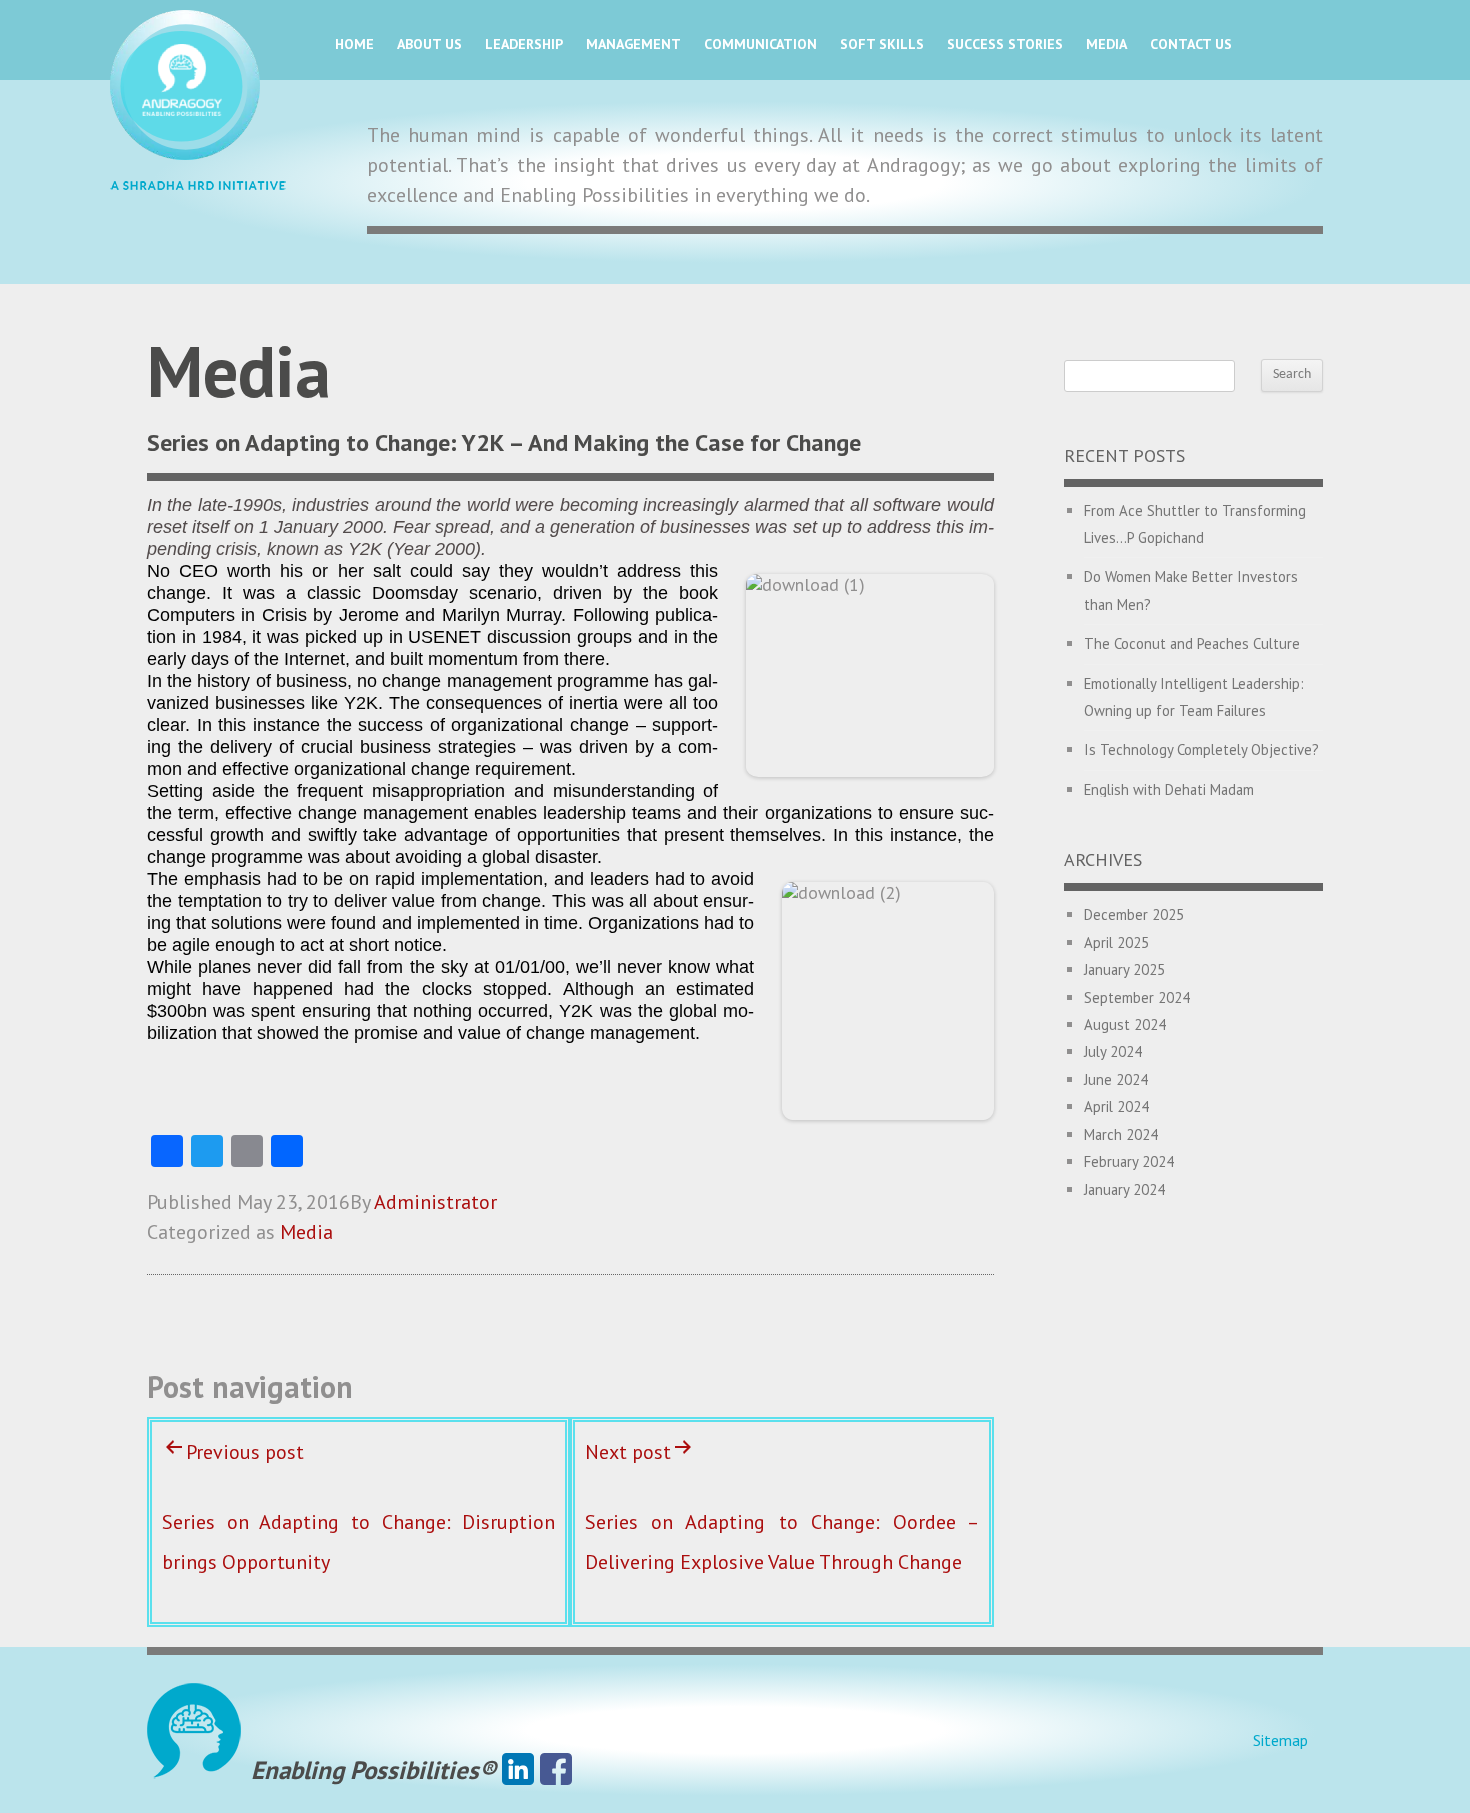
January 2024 (1124, 1189)
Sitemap (1280, 1740)
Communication (760, 44)
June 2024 (1116, 1079)
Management (633, 44)
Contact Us (1191, 44)
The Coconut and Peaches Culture (1192, 643)
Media (1106, 44)
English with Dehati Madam (1169, 789)
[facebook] (556, 1770)
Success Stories (1005, 44)
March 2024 (1121, 1134)
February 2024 (1129, 1161)
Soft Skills (882, 44)
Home (354, 44)
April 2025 (1116, 942)
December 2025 (1134, 914)
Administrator (435, 1202)
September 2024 (1137, 997)
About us (429, 44)
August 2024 (1125, 1024)
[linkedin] (518, 1770)
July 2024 (1113, 1051)
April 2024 (1116, 1106)
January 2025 (1124, 969)
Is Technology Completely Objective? (1201, 749)
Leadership (524, 44)
